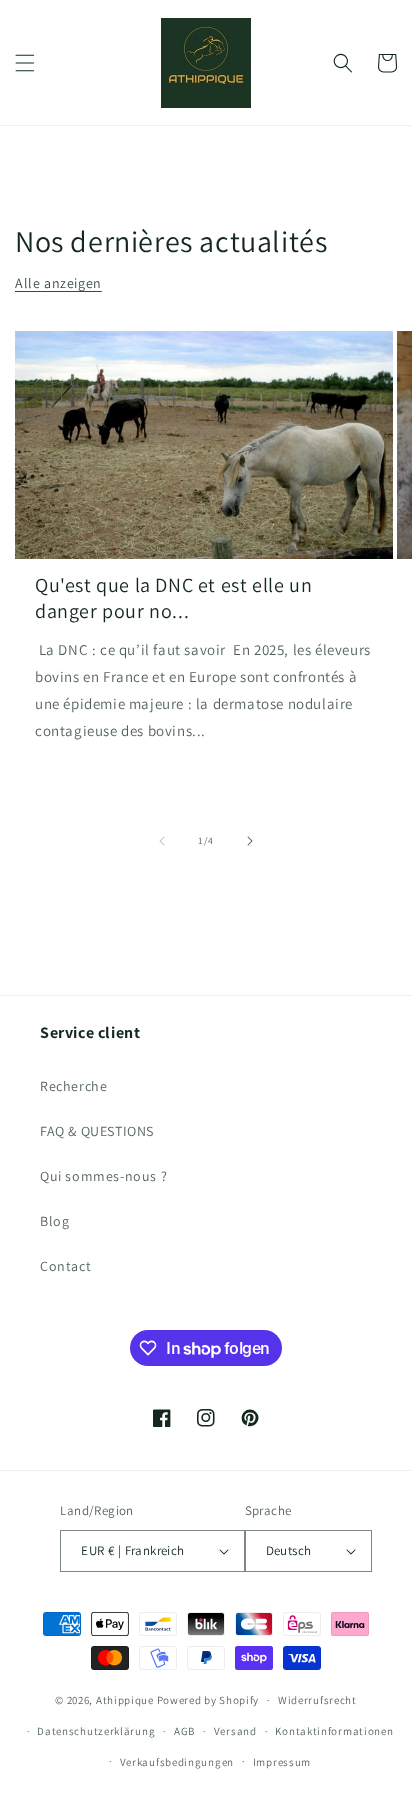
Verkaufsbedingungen (177, 1762)
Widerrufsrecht (317, 1700)
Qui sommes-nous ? (103, 1176)
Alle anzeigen (58, 283)
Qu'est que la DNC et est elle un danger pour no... (173, 598)
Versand (235, 1731)
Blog (54, 1221)
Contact (65, 1266)
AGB (184, 1731)
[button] (25, 63)
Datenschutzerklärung (96, 1731)
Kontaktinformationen (334, 1731)
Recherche (73, 1086)
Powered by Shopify (208, 1700)
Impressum (282, 1762)
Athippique (125, 1700)
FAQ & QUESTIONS (97, 1131)
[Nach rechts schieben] (250, 841)
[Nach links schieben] (162, 841)
